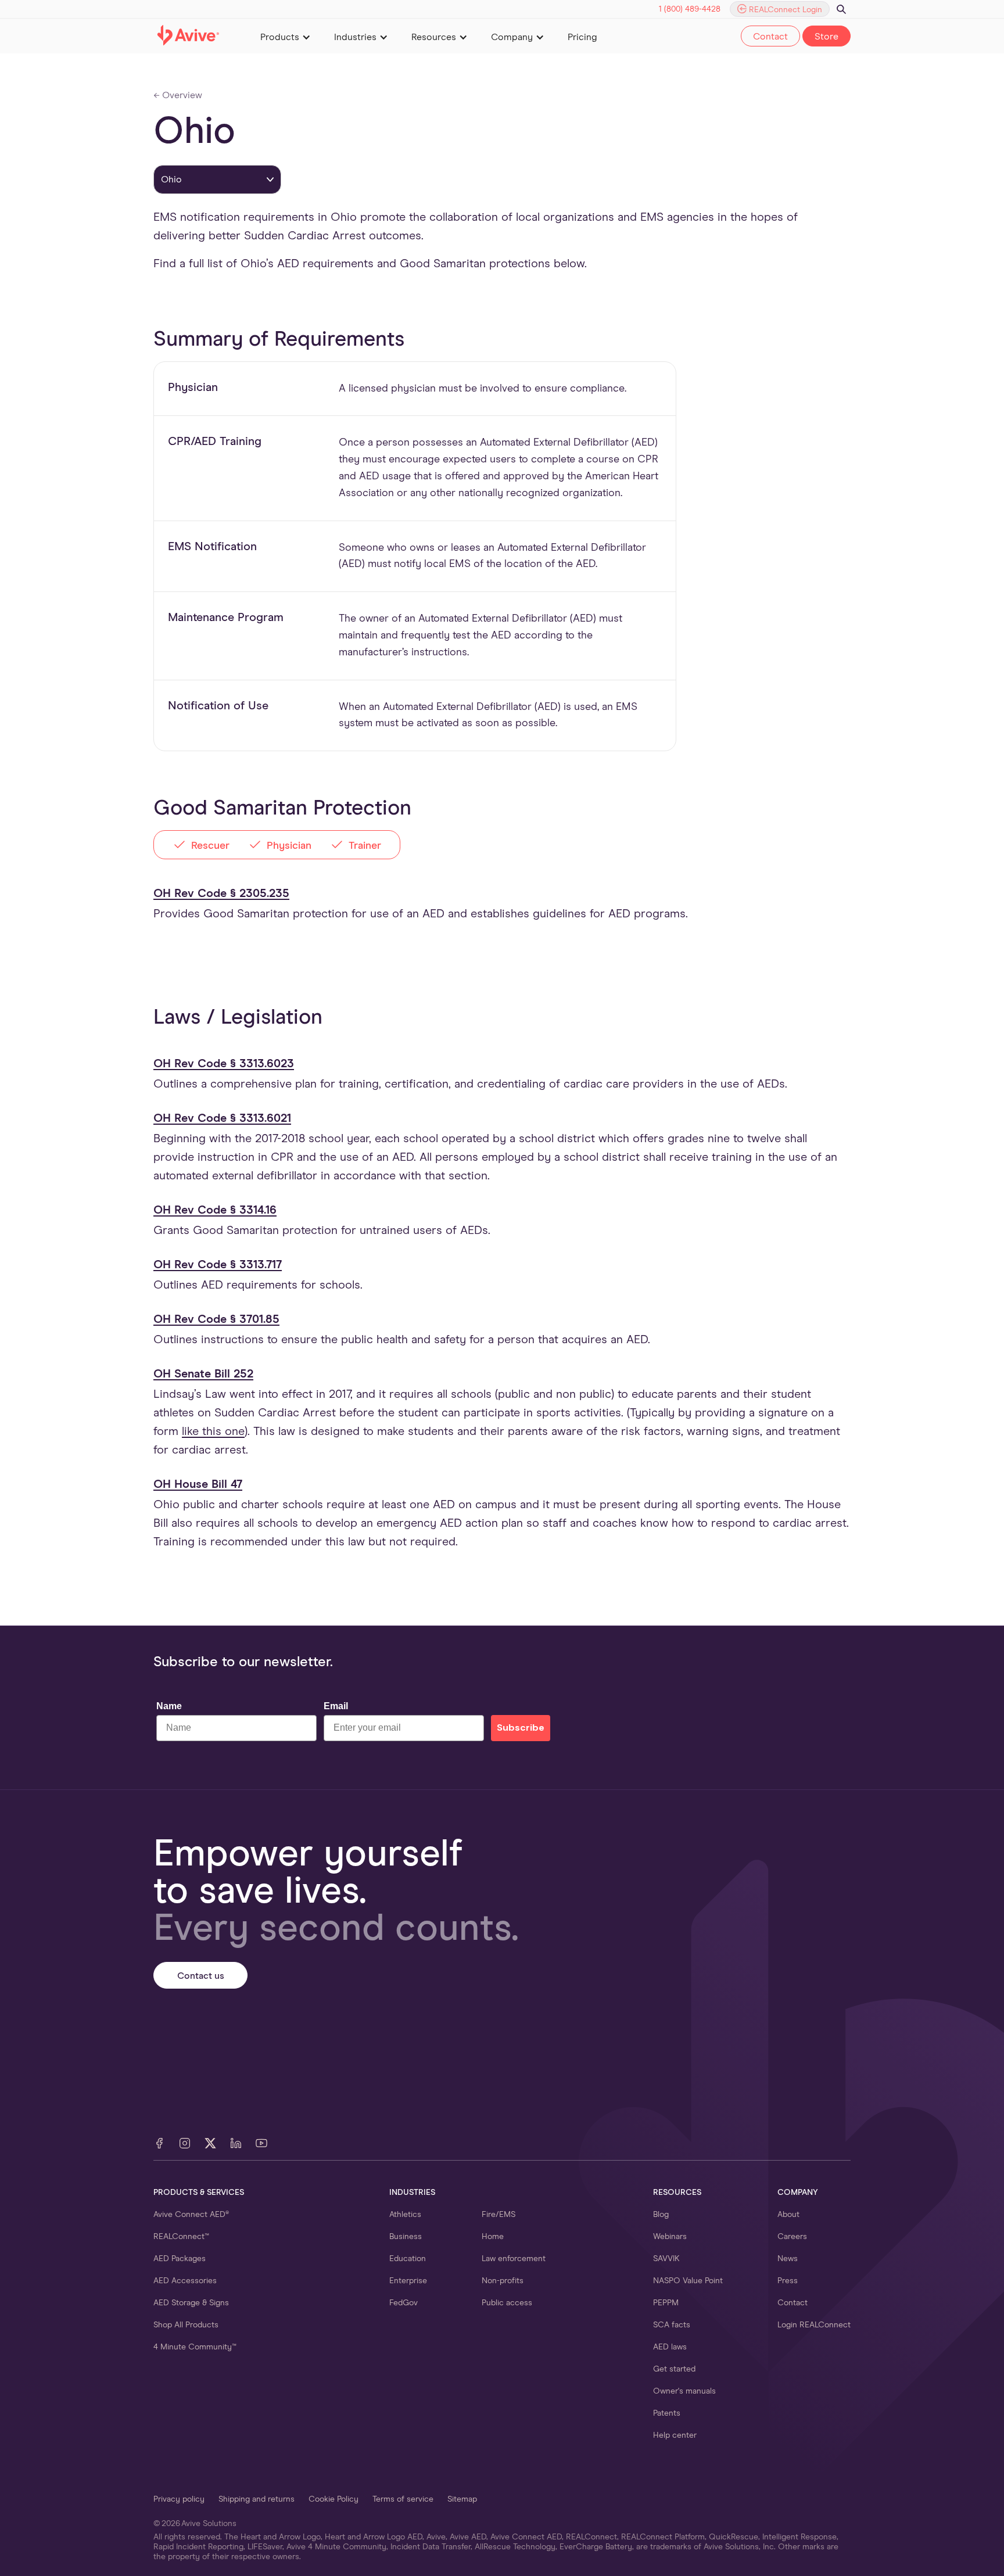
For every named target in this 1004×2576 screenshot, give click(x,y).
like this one (213, 1431)
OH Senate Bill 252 (203, 1374)
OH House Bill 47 (198, 1484)
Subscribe (521, 1728)
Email (336, 1706)
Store (826, 37)
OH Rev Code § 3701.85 (216, 1319)
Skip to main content (502, 5)
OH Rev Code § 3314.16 (215, 1210)
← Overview (178, 95)
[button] (286, 36)
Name (169, 1706)
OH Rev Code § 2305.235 (221, 894)
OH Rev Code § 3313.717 (218, 1265)
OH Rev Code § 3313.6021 (222, 1118)
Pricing (582, 37)
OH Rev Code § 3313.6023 (224, 1064)
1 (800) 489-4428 (690, 9)
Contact (770, 37)
